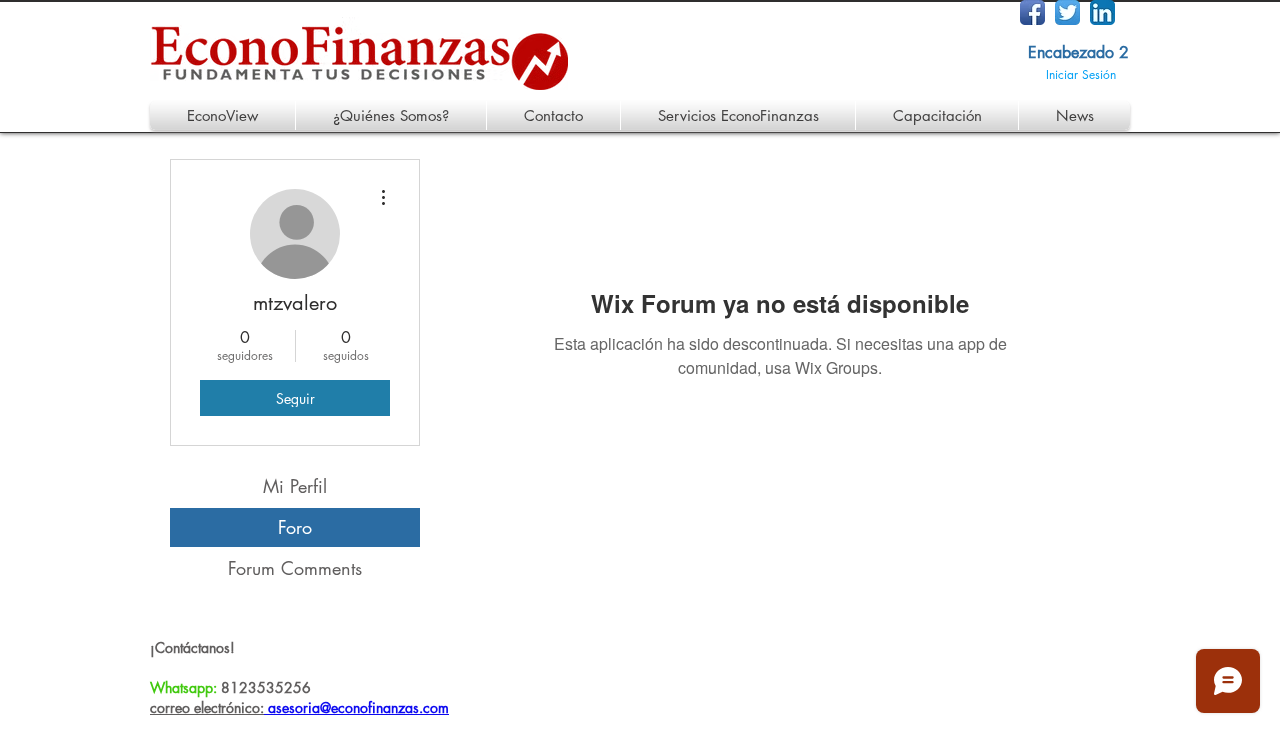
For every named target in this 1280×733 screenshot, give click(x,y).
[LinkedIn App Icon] (1102, 12)
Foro (295, 527)
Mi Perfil (295, 486)
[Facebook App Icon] (1032, 12)
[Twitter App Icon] (1067, 12)
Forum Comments (295, 568)
